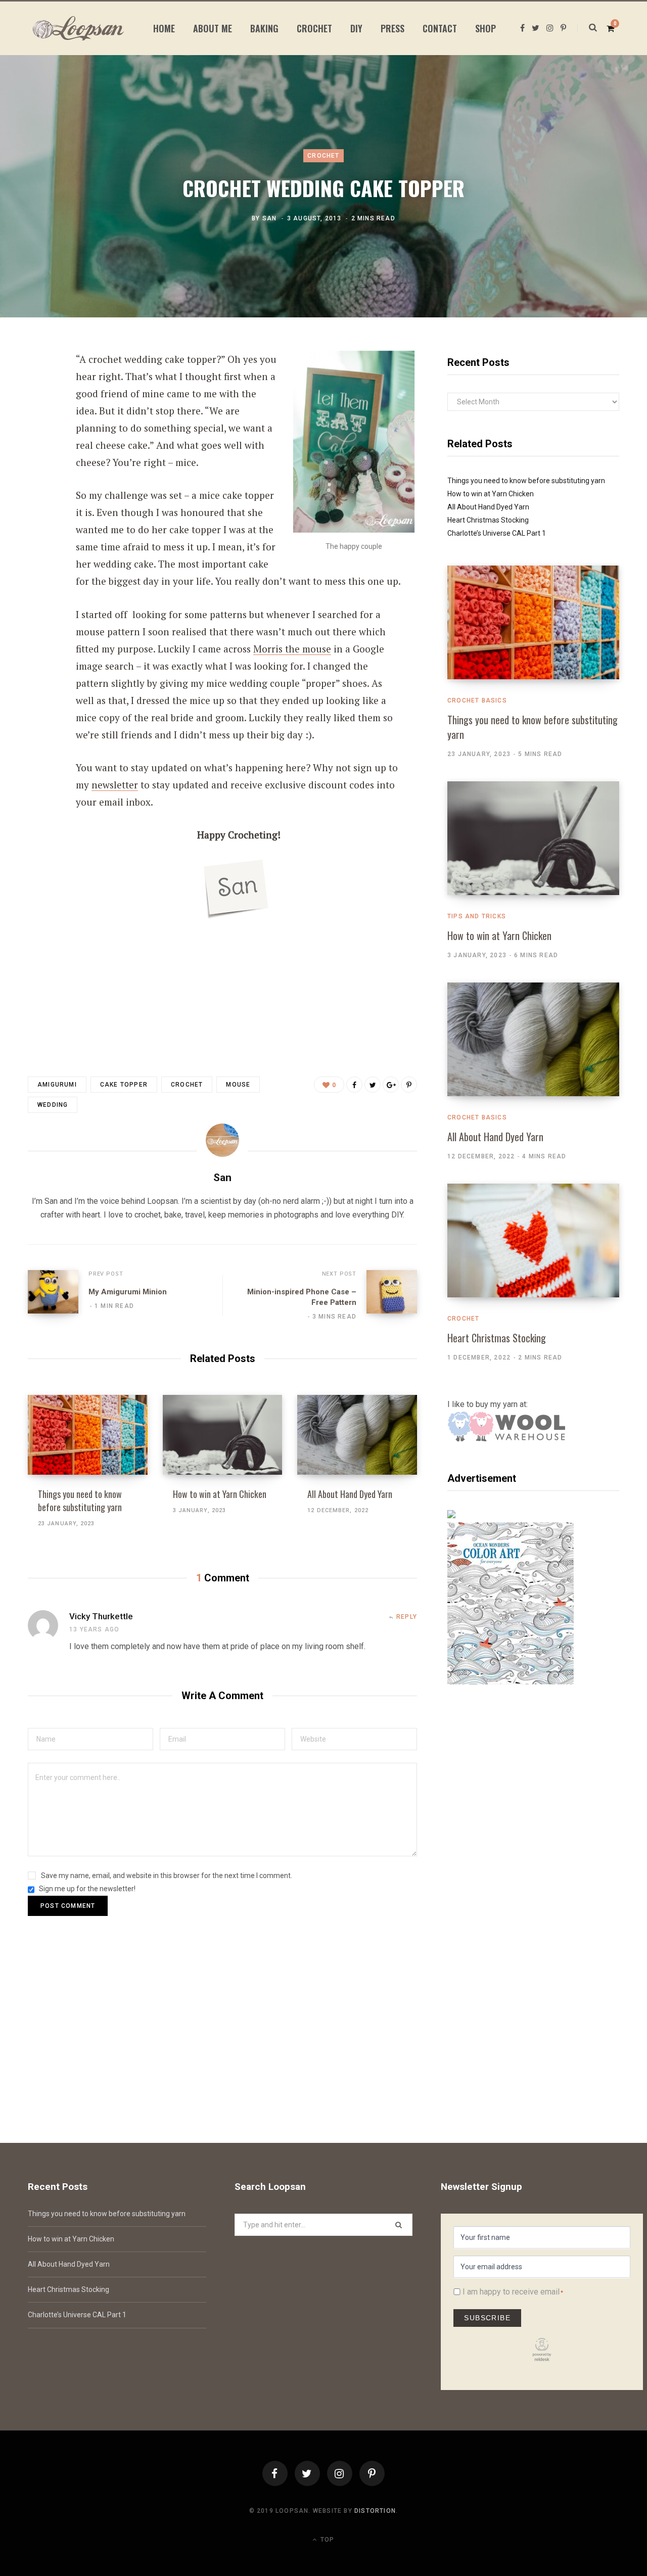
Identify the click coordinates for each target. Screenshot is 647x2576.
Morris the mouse (292, 649)
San (270, 218)
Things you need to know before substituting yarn (80, 1501)
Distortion (375, 2511)
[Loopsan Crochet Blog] (78, 28)
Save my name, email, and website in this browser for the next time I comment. (167, 1876)
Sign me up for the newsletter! (86, 1889)
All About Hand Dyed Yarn (350, 1494)
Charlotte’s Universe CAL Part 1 (497, 533)
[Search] (587, 28)
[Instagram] (340, 2473)
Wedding (53, 1105)
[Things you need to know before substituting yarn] (88, 1435)
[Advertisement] (533, 1800)
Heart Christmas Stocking (488, 520)
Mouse (238, 1085)
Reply (407, 1617)
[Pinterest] (38, 442)
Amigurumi (57, 1085)
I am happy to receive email (511, 2292)
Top (326, 2540)
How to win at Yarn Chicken (220, 1494)
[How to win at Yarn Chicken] (223, 1435)
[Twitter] (307, 2473)
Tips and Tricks (477, 916)
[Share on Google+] (391, 1085)
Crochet (323, 156)
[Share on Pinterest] (409, 1085)
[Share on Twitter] (38, 415)
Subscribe (487, 2318)
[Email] (38, 469)
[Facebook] (275, 2473)
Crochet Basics (477, 700)
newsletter (115, 785)
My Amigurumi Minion (128, 1292)
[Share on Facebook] (38, 388)
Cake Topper (124, 1085)
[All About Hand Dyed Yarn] (357, 1435)
